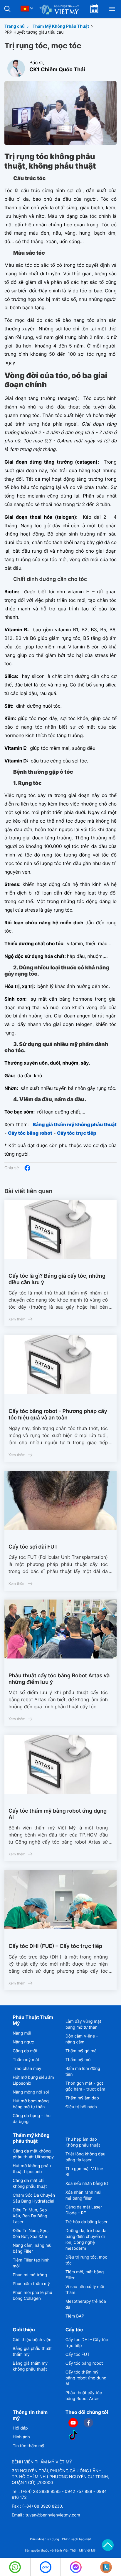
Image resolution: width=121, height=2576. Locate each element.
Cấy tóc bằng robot (84, 2363)
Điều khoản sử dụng (44, 2539)
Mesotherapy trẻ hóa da (86, 2304)
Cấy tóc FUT (78, 2355)
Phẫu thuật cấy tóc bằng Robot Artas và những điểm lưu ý (59, 1679)
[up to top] (108, 2545)
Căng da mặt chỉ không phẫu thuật (30, 2184)
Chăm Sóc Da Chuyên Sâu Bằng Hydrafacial (34, 2198)
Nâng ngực (23, 2042)
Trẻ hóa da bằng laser (87, 2222)
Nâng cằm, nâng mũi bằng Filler (32, 2248)
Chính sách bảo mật (77, 2539)
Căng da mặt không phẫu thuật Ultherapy (33, 2154)
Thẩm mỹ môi (79, 2060)
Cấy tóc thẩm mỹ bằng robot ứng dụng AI (58, 1814)
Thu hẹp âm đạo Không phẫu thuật (83, 2142)
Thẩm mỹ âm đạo (82, 2098)
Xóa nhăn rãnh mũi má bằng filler (83, 2195)
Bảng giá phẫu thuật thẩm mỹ (32, 2352)
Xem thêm (17, 1319)
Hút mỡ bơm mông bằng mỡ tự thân (31, 2104)
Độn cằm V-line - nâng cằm (82, 2039)
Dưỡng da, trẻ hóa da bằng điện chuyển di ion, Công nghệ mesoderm (86, 2240)
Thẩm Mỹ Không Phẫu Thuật (61, 26)
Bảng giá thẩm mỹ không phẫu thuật (30, 2366)
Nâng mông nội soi (31, 2092)
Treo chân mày (27, 2069)
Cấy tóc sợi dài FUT (33, 1547)
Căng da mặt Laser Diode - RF (84, 2210)
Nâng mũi (22, 2033)
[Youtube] (73, 2423)
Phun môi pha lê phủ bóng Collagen (32, 2296)
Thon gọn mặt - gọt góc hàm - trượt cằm (85, 2086)
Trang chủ (15, 26)
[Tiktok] (73, 2435)
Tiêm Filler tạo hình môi (31, 2263)
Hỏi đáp (20, 2428)
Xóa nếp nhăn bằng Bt (87, 2184)
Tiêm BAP (75, 2316)
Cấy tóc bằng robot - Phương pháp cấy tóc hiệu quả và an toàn (58, 1415)
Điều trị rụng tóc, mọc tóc (86, 2260)
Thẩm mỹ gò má (81, 2051)
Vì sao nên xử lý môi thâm (85, 2290)
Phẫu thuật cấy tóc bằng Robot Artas (84, 2396)
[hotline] (15, 2567)
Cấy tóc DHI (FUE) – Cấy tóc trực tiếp (55, 1946)
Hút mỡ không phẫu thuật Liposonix (32, 2169)
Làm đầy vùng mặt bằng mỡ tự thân (83, 2024)
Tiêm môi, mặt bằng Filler (85, 2275)
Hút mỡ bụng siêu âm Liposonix (33, 2080)
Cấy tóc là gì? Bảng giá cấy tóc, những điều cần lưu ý (57, 1279)
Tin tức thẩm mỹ (28, 2446)
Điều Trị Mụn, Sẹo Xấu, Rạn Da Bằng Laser (30, 2216)
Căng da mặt (25, 2051)
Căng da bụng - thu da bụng (32, 2119)
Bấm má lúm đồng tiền (83, 2072)
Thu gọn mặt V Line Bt (84, 2172)
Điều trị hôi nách (81, 2107)
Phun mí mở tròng (30, 2275)
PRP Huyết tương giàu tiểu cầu (34, 32)
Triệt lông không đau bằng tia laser (85, 2157)
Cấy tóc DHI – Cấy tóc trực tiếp (87, 2343)
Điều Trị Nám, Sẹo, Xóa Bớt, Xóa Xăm (31, 2234)
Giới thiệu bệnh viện (32, 2340)
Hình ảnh (21, 2437)
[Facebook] (27, 1168)
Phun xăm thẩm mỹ (31, 2284)
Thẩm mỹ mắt (26, 2060)
